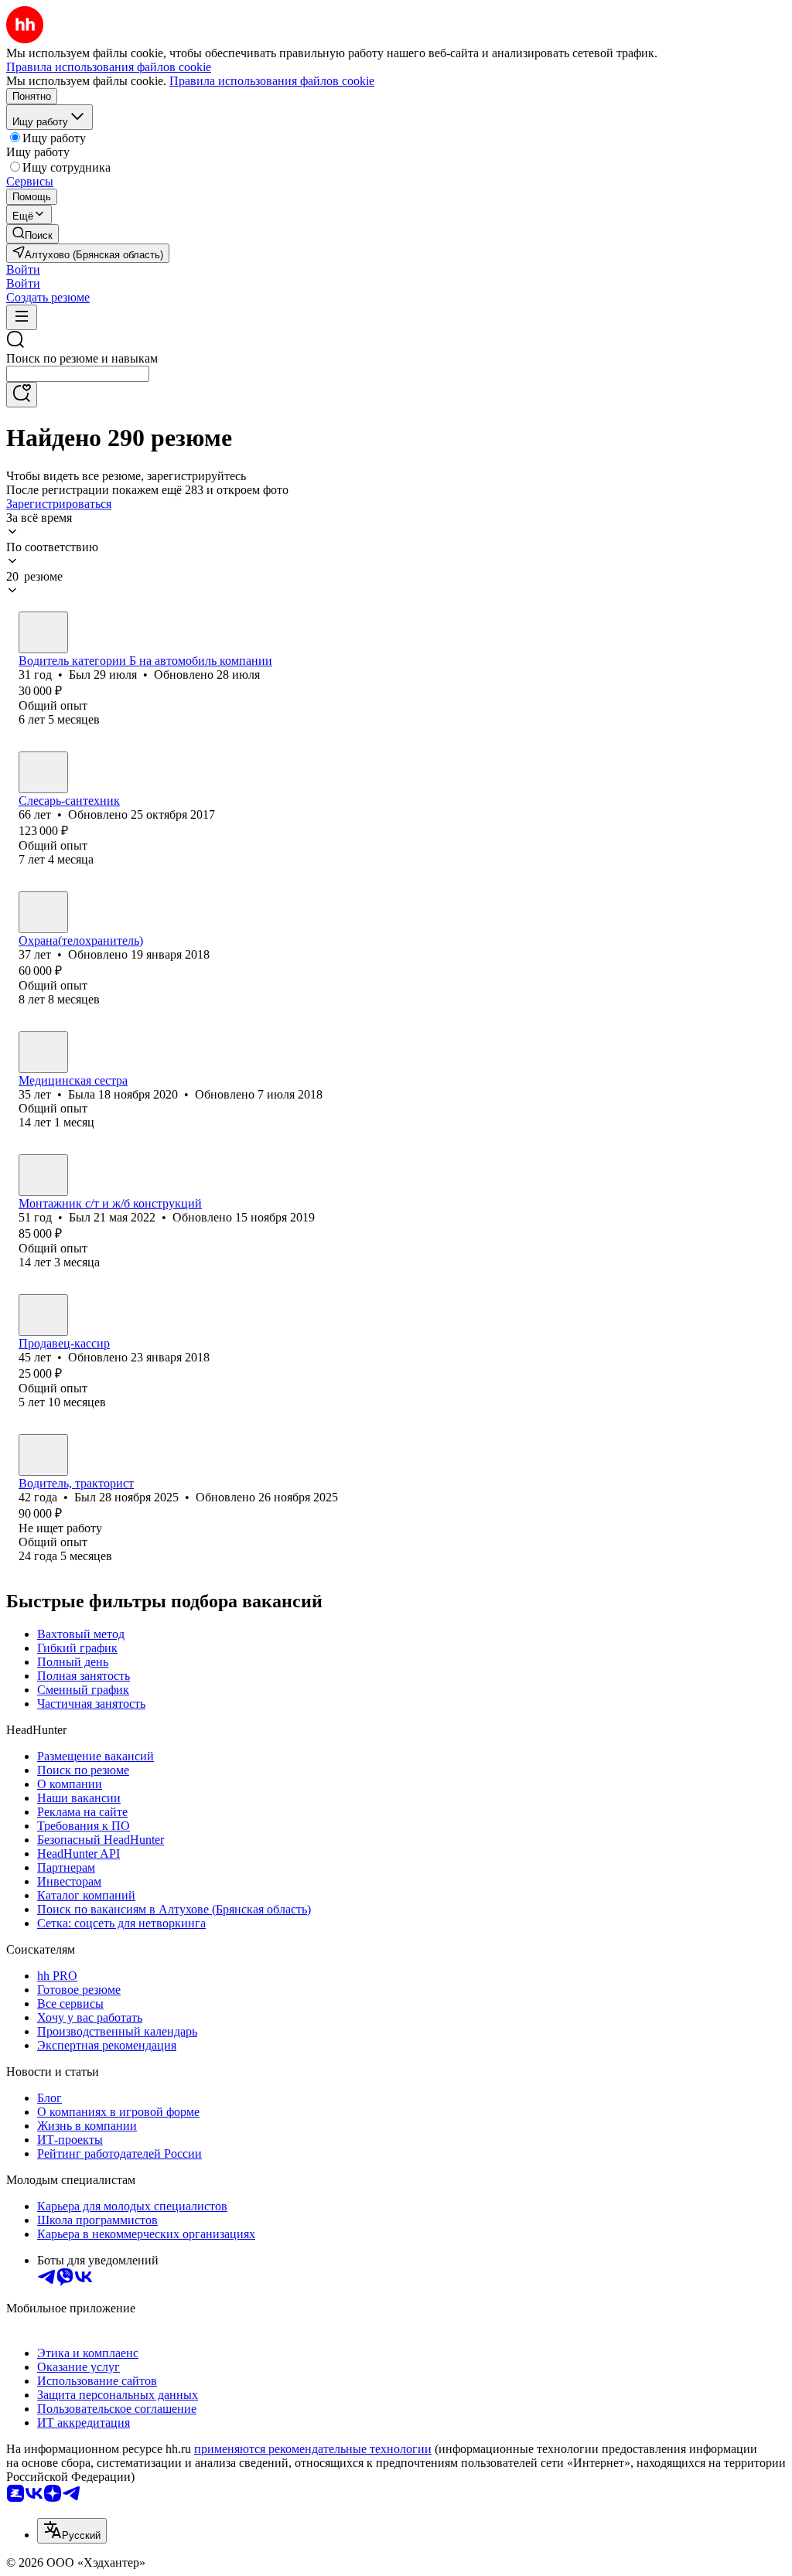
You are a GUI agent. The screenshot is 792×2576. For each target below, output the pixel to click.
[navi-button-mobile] (22, 317)
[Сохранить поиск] (22, 395)
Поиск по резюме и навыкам (82, 358)
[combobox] (78, 374)
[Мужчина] (43, 632)
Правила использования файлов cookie (272, 81)
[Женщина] (43, 1052)
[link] (32, 234)
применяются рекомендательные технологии (313, 2449)
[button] (23, 269)
